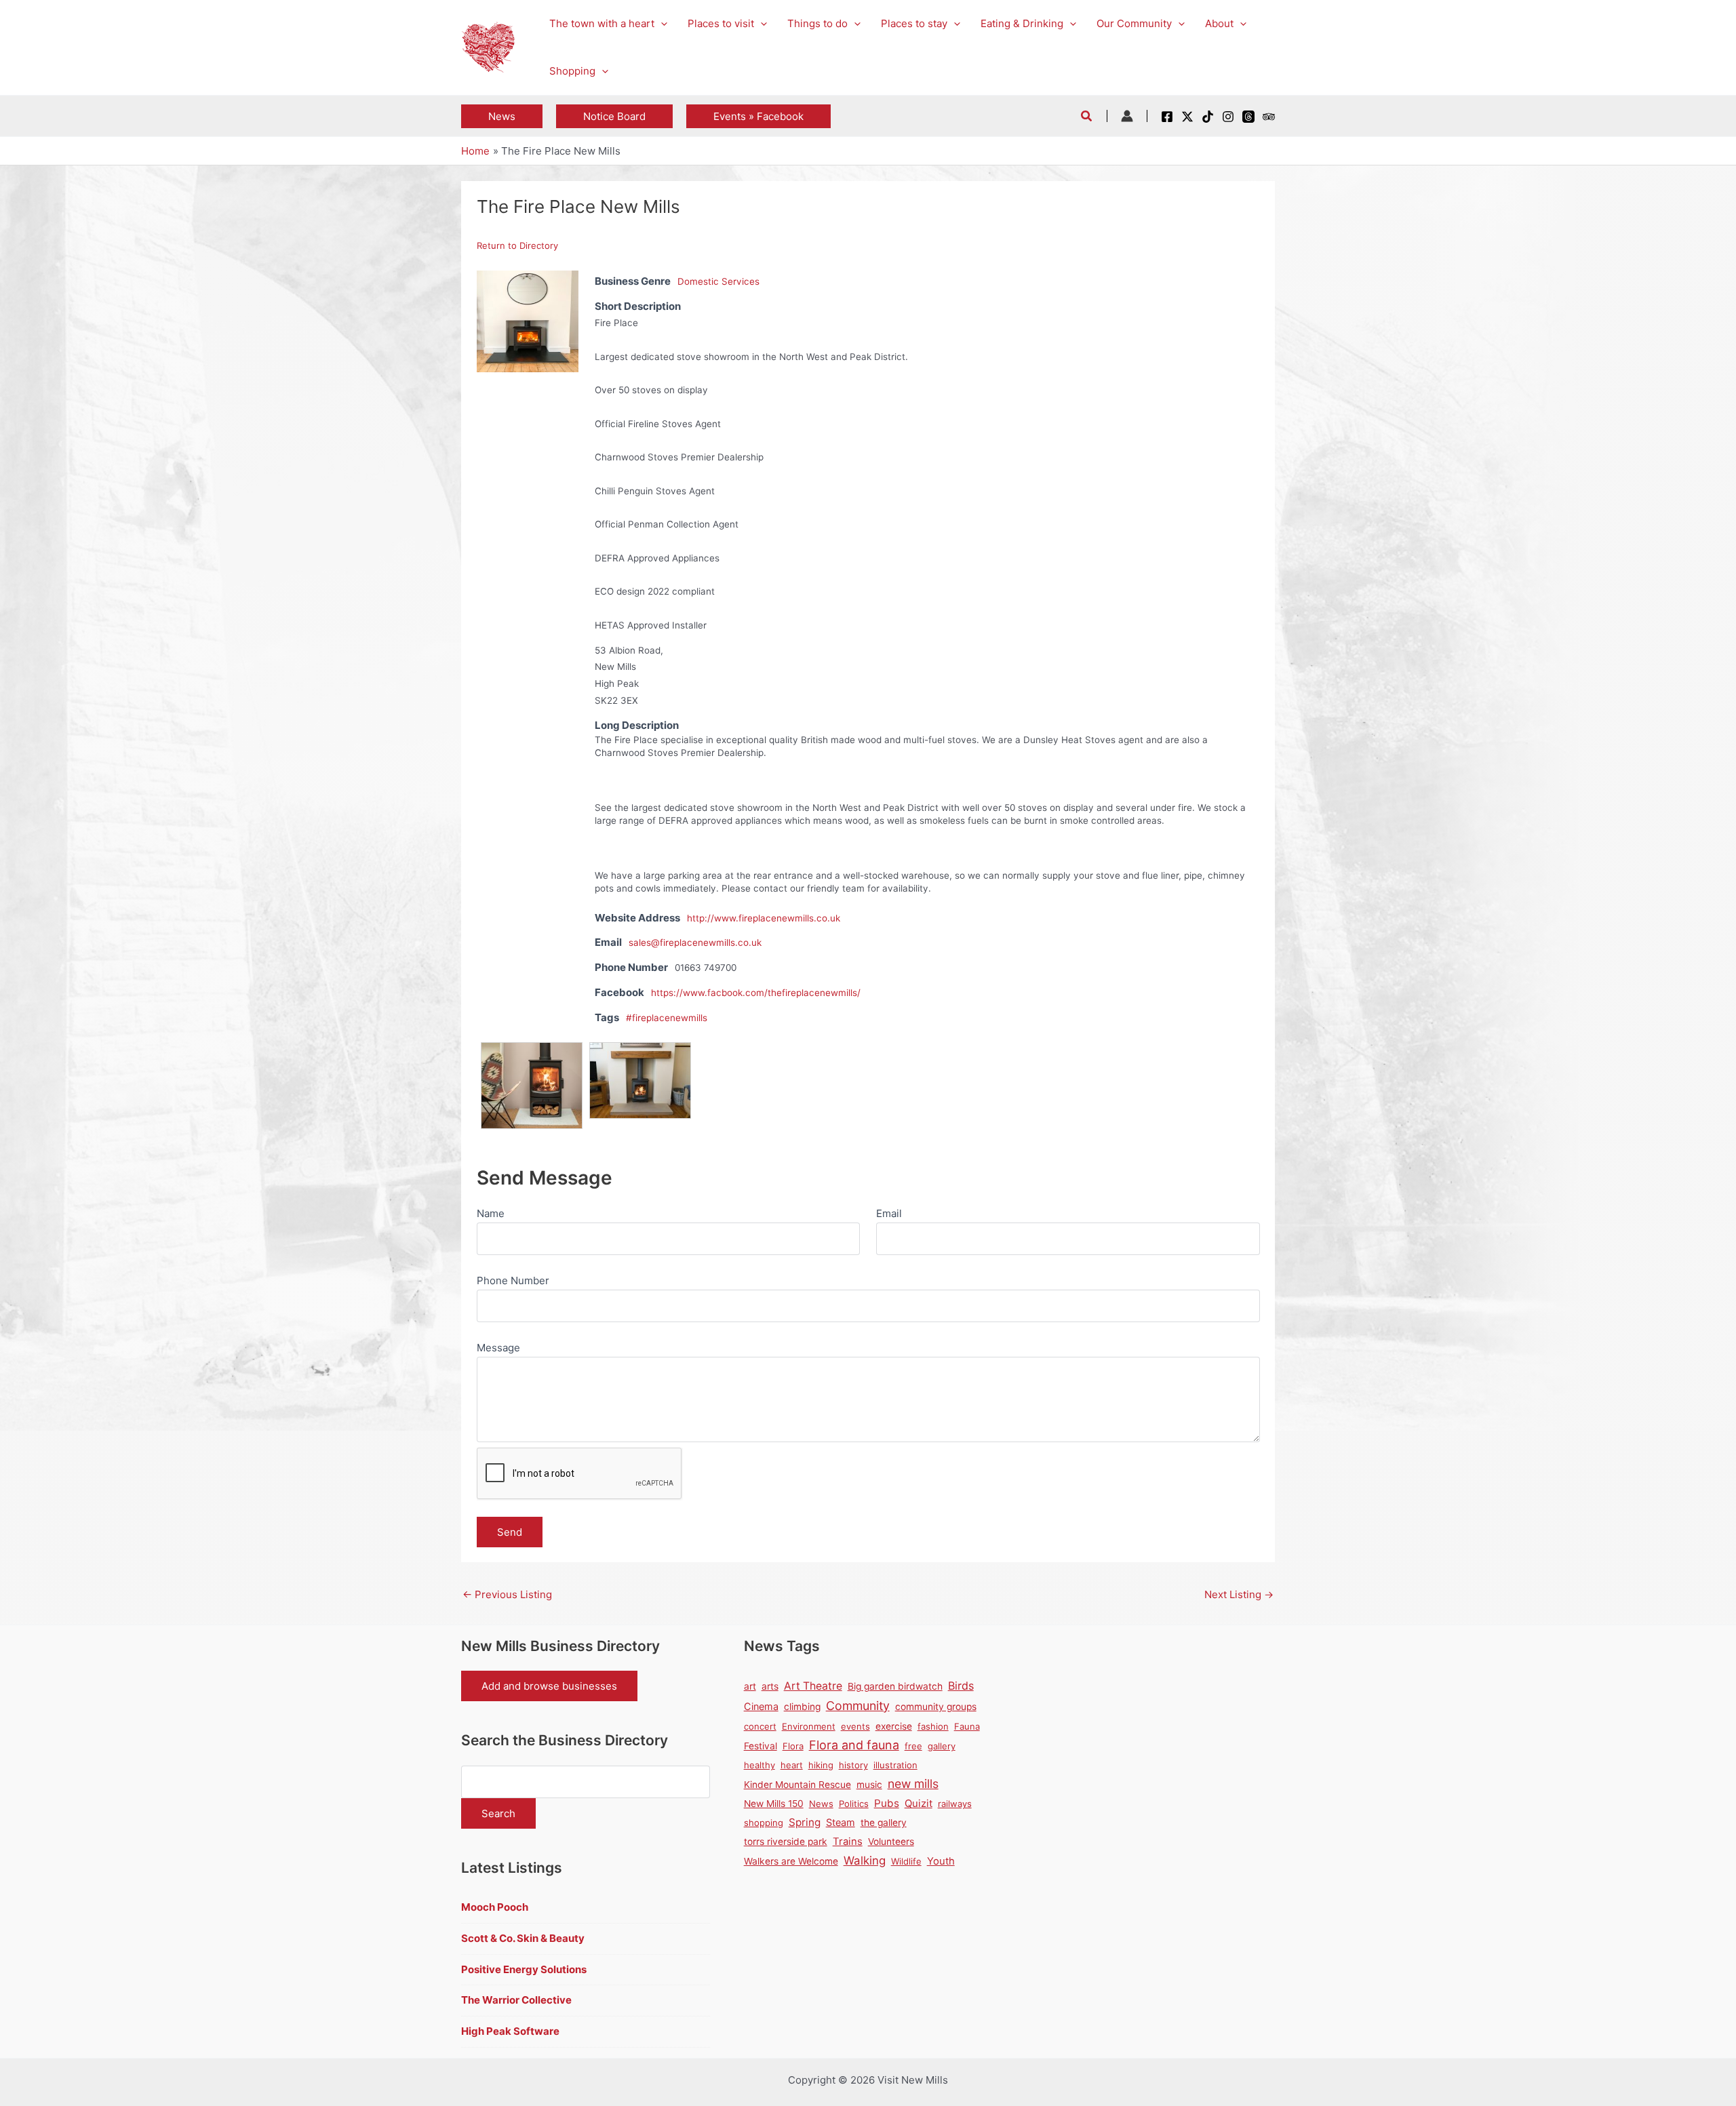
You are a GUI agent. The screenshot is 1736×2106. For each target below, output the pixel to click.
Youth (941, 1861)
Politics (854, 1804)
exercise (894, 1726)
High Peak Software (510, 2031)
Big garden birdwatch (895, 1686)
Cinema (761, 1706)
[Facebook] (1167, 117)
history (853, 1765)
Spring (805, 1822)
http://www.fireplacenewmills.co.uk (764, 918)
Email (889, 1213)
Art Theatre (813, 1686)
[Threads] (1248, 117)
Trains (848, 1842)
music (869, 1785)
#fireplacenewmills (667, 1018)
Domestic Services (718, 281)
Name (491, 1213)
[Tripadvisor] (1269, 117)
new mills (913, 1784)
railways (955, 1804)
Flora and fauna (854, 1745)
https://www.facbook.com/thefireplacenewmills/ (756, 993)
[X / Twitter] (1187, 117)
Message (498, 1348)
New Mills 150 (774, 1804)
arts (770, 1686)
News (821, 1804)
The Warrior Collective (516, 2000)
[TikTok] (1208, 117)
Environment (809, 1726)
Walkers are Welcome (791, 1861)
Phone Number (513, 1280)
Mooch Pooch (495, 1907)
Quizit (919, 1804)
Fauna (967, 1726)
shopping (764, 1823)
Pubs (887, 1803)
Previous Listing (507, 1594)
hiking (821, 1765)
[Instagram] (1228, 117)
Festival (761, 1746)
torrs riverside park (786, 1842)
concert (760, 1726)
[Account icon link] (1127, 116)
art (750, 1686)
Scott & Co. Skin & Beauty (523, 1938)
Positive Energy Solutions (524, 1969)
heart (792, 1765)
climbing (802, 1707)
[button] (661, 24)
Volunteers (891, 1842)
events (855, 1726)
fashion (933, 1726)
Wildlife (906, 1861)
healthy (759, 1765)
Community (858, 1706)
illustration (895, 1765)
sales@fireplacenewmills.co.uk (695, 942)
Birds (961, 1686)
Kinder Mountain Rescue (797, 1785)
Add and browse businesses (549, 1686)
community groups (936, 1707)
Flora (793, 1746)
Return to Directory (517, 245)
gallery (942, 1746)
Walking (865, 1861)
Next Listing (1239, 1594)
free (913, 1746)
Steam (841, 1822)
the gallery (884, 1823)
